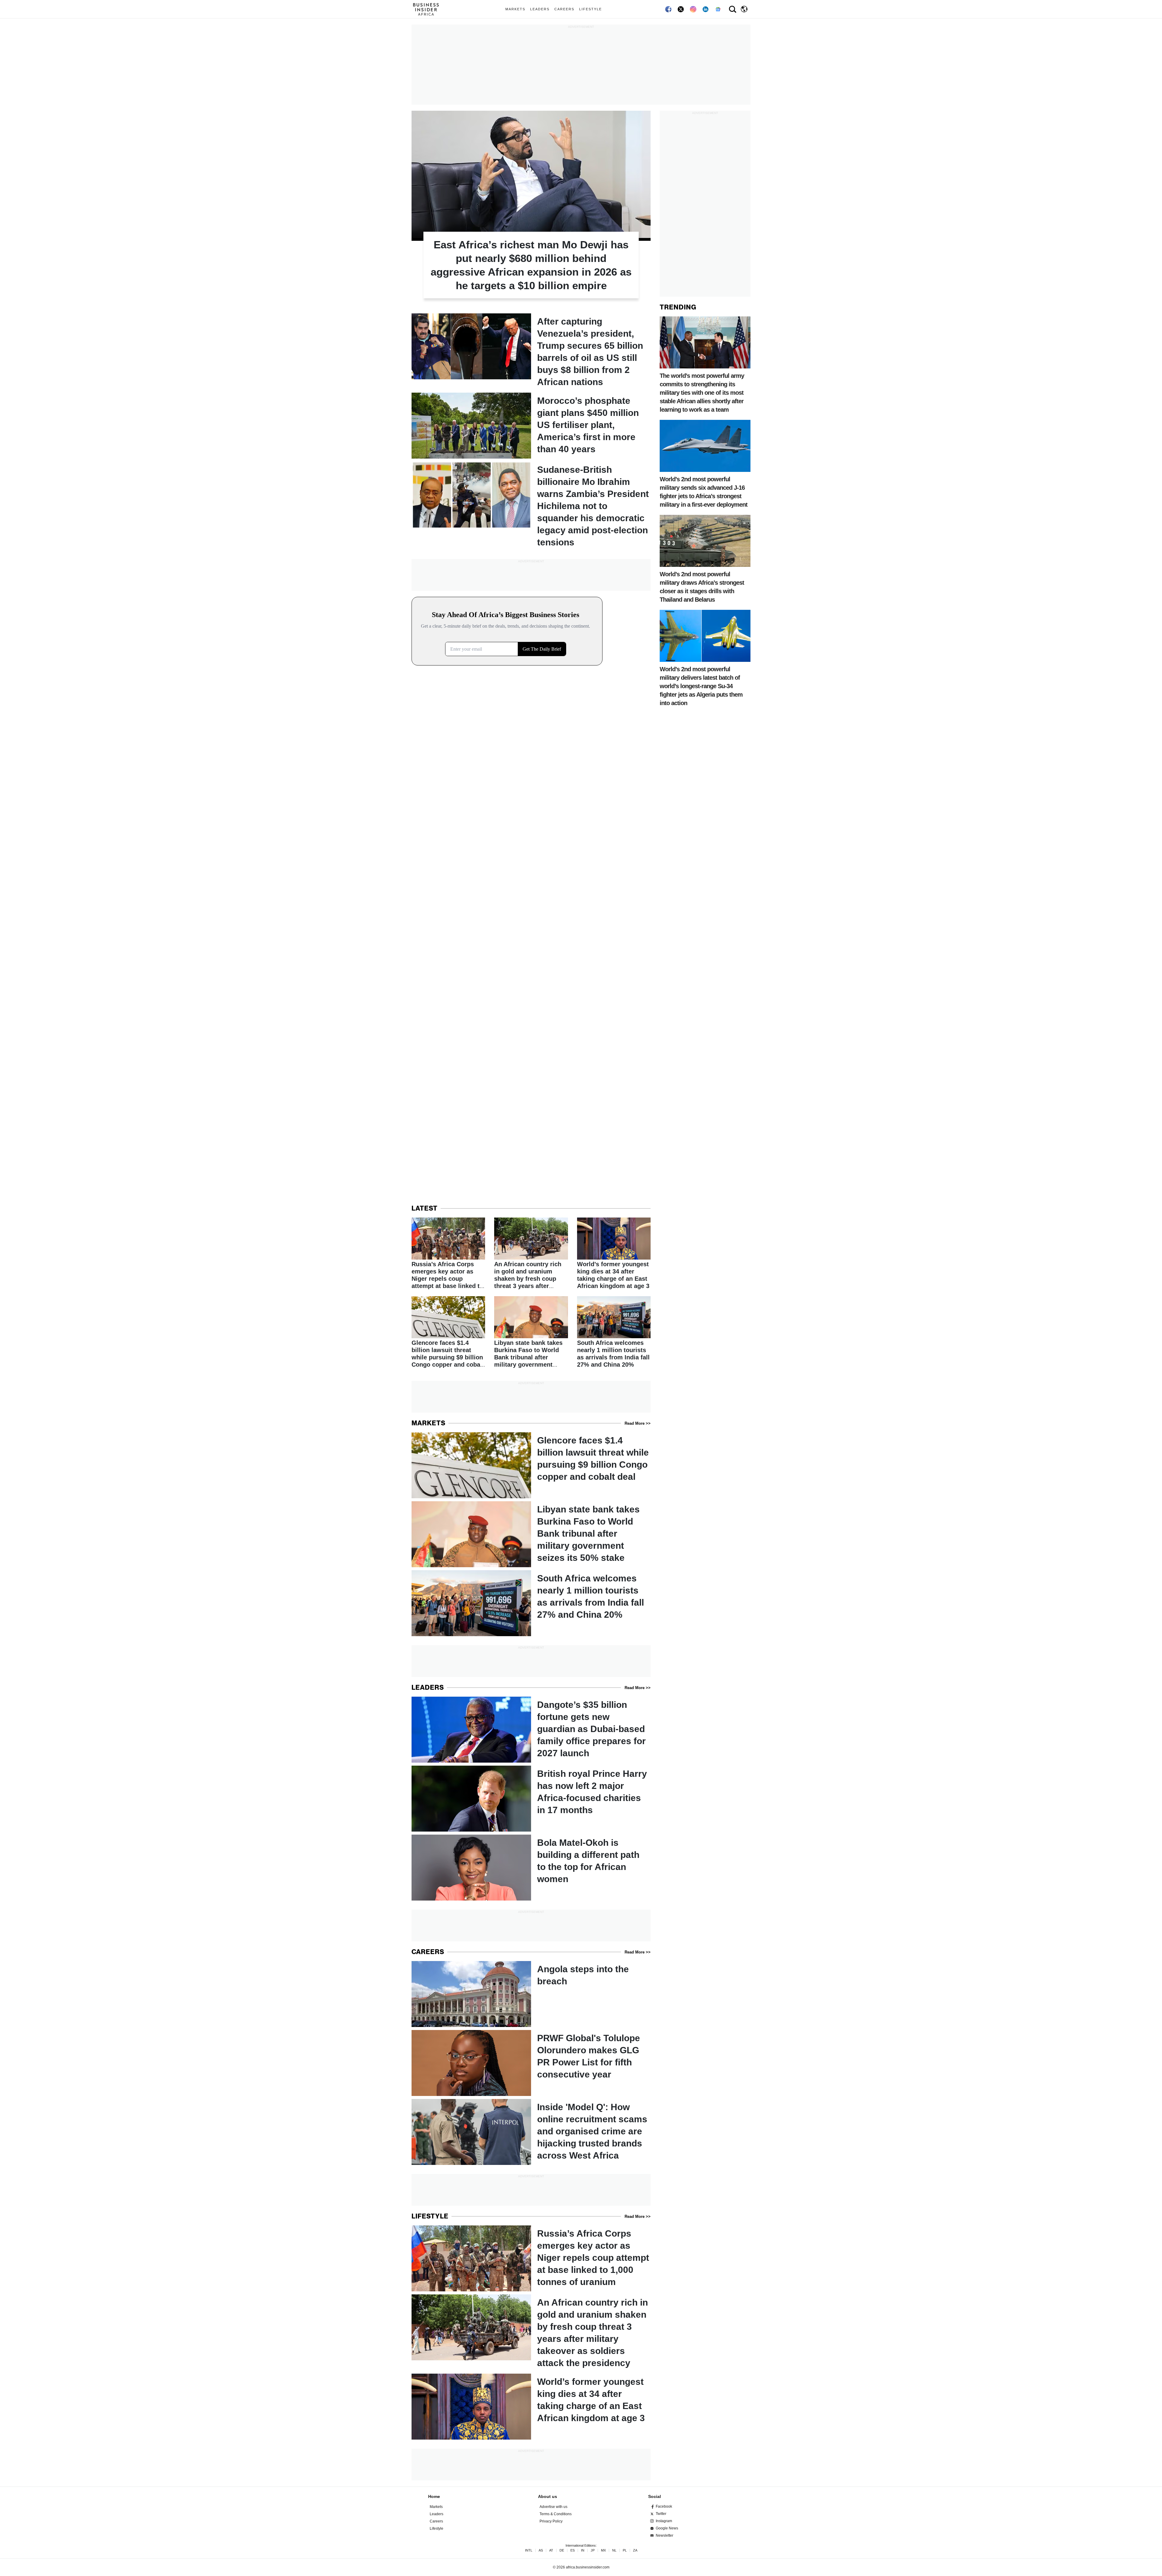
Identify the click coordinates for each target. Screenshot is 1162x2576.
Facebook (664, 2506)
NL (614, 2550)
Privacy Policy (551, 2521)
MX (603, 2550)
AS (541, 2550)
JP (593, 2550)
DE (562, 2550)
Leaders (540, 9)
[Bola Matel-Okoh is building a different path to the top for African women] (531, 1868)
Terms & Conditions (556, 2514)
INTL (529, 2550)
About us (548, 2496)
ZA (635, 2550)
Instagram (664, 2521)
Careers (564, 9)
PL (625, 2550)
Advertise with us (553, 2507)
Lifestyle (591, 9)
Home (434, 2496)
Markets (515, 9)
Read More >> (638, 1423)
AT (551, 2550)
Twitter (661, 2514)
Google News (667, 2528)
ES (573, 2550)
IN (583, 2550)
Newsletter (665, 2535)
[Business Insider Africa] (428, 9)
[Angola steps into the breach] (531, 1994)
